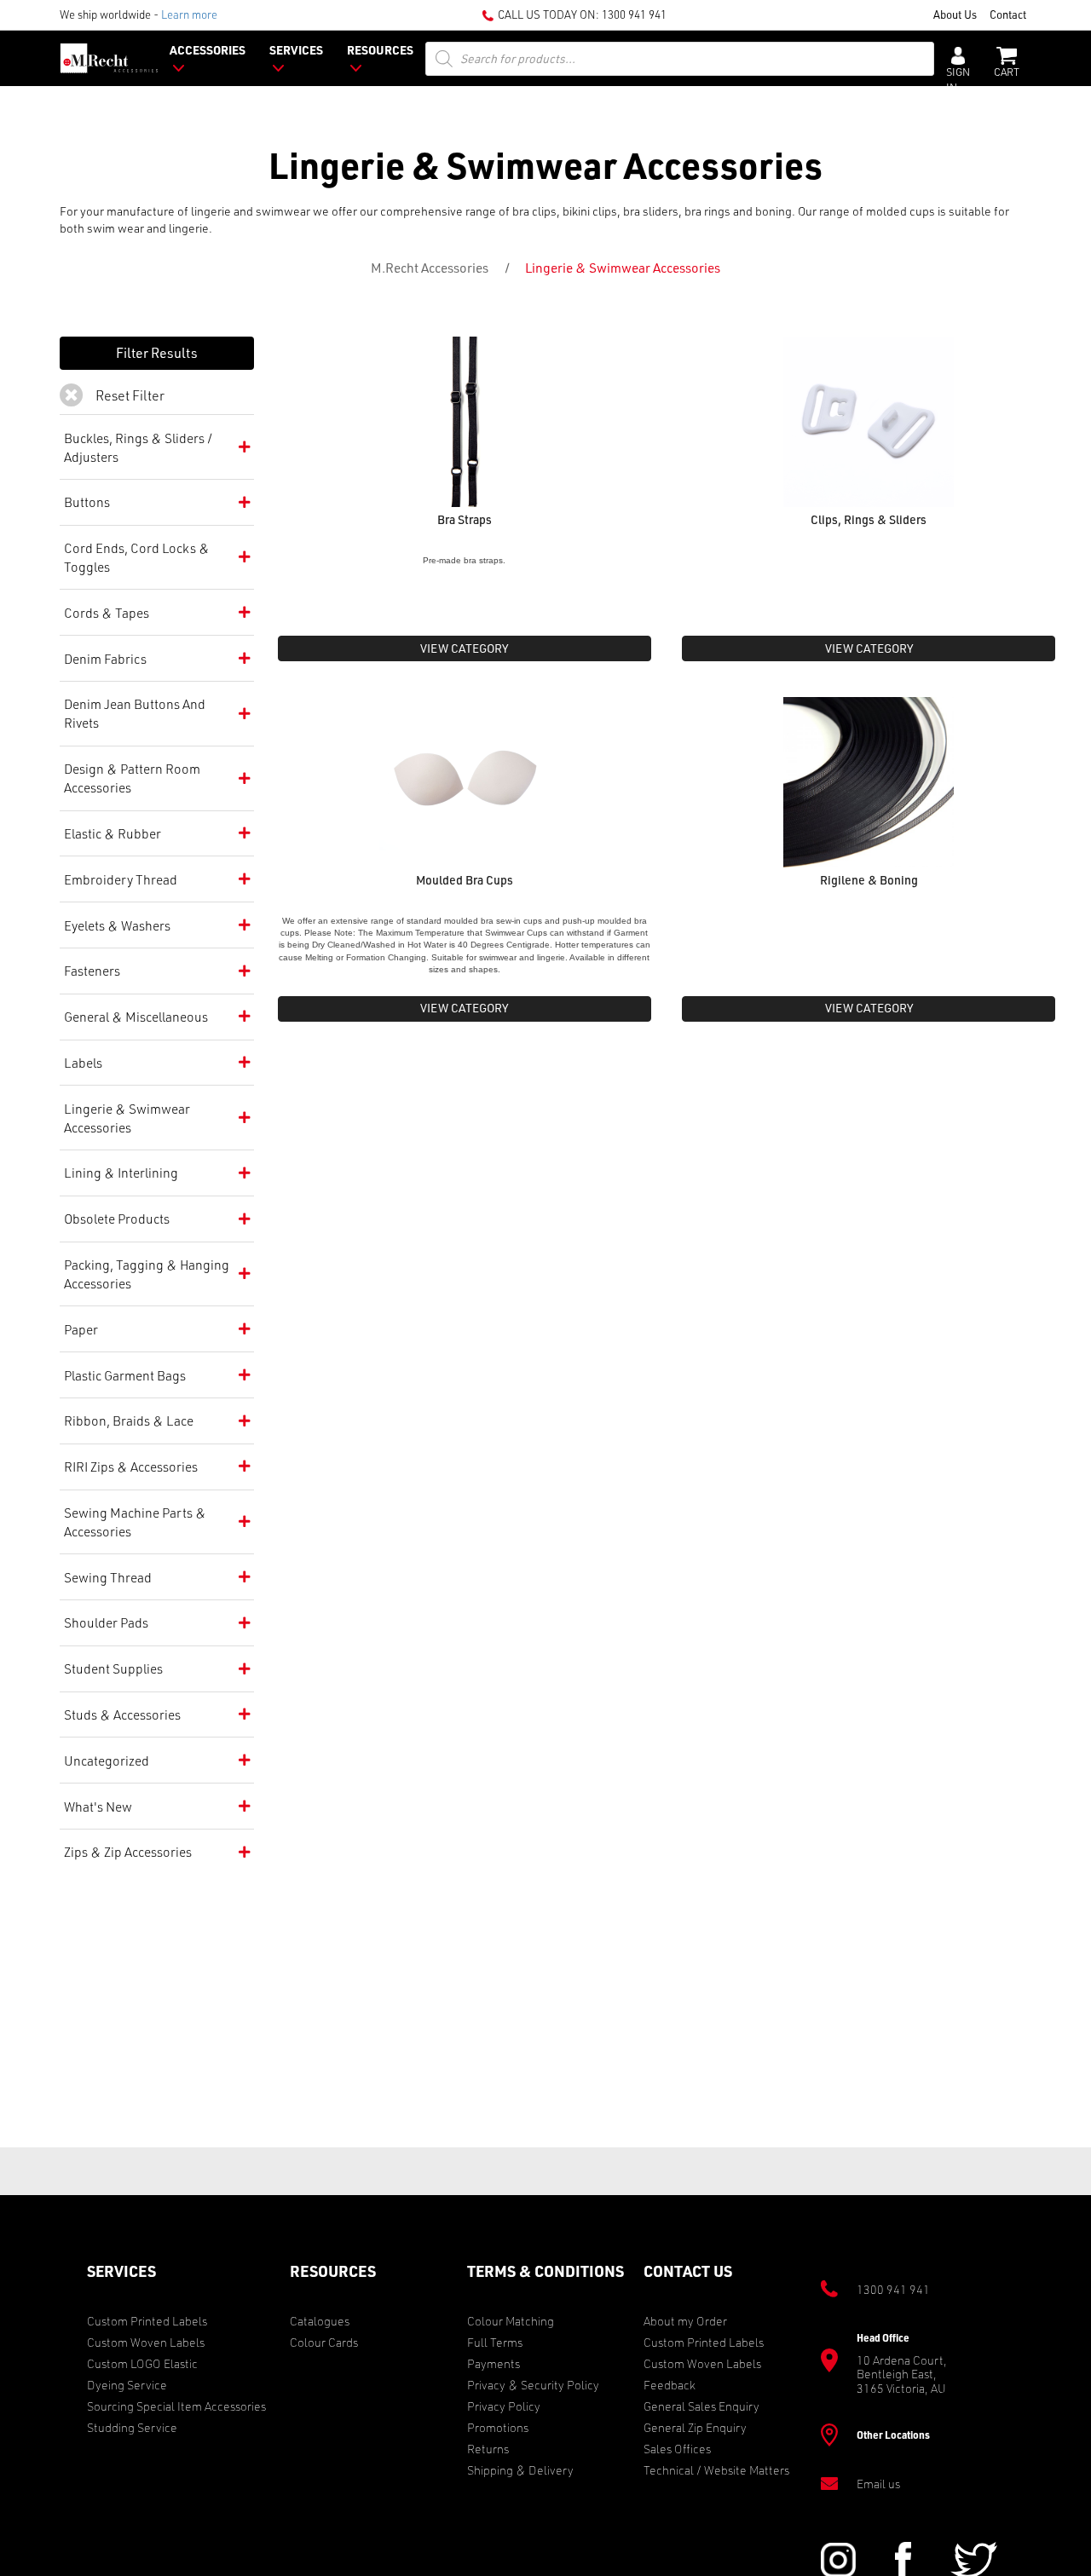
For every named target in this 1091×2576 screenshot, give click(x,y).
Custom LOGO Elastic (142, 2363)
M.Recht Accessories (430, 268)
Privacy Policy (504, 2406)
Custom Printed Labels (147, 2321)
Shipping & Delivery (520, 2470)
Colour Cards (324, 2342)
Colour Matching (511, 2321)
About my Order (685, 2321)
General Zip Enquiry (695, 2427)
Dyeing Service (127, 2385)
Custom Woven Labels (146, 2342)
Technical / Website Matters (716, 2470)
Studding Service (132, 2427)
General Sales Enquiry (701, 2406)
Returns (488, 2449)
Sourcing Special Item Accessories (176, 2406)
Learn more (189, 14)
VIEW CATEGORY (464, 648)
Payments (494, 2363)
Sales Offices (677, 2449)
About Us (955, 14)
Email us (878, 2484)
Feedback (670, 2385)
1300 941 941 (634, 14)
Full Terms (495, 2342)
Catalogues (320, 2321)
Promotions (498, 2427)
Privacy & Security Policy (533, 2385)
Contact (1008, 14)
